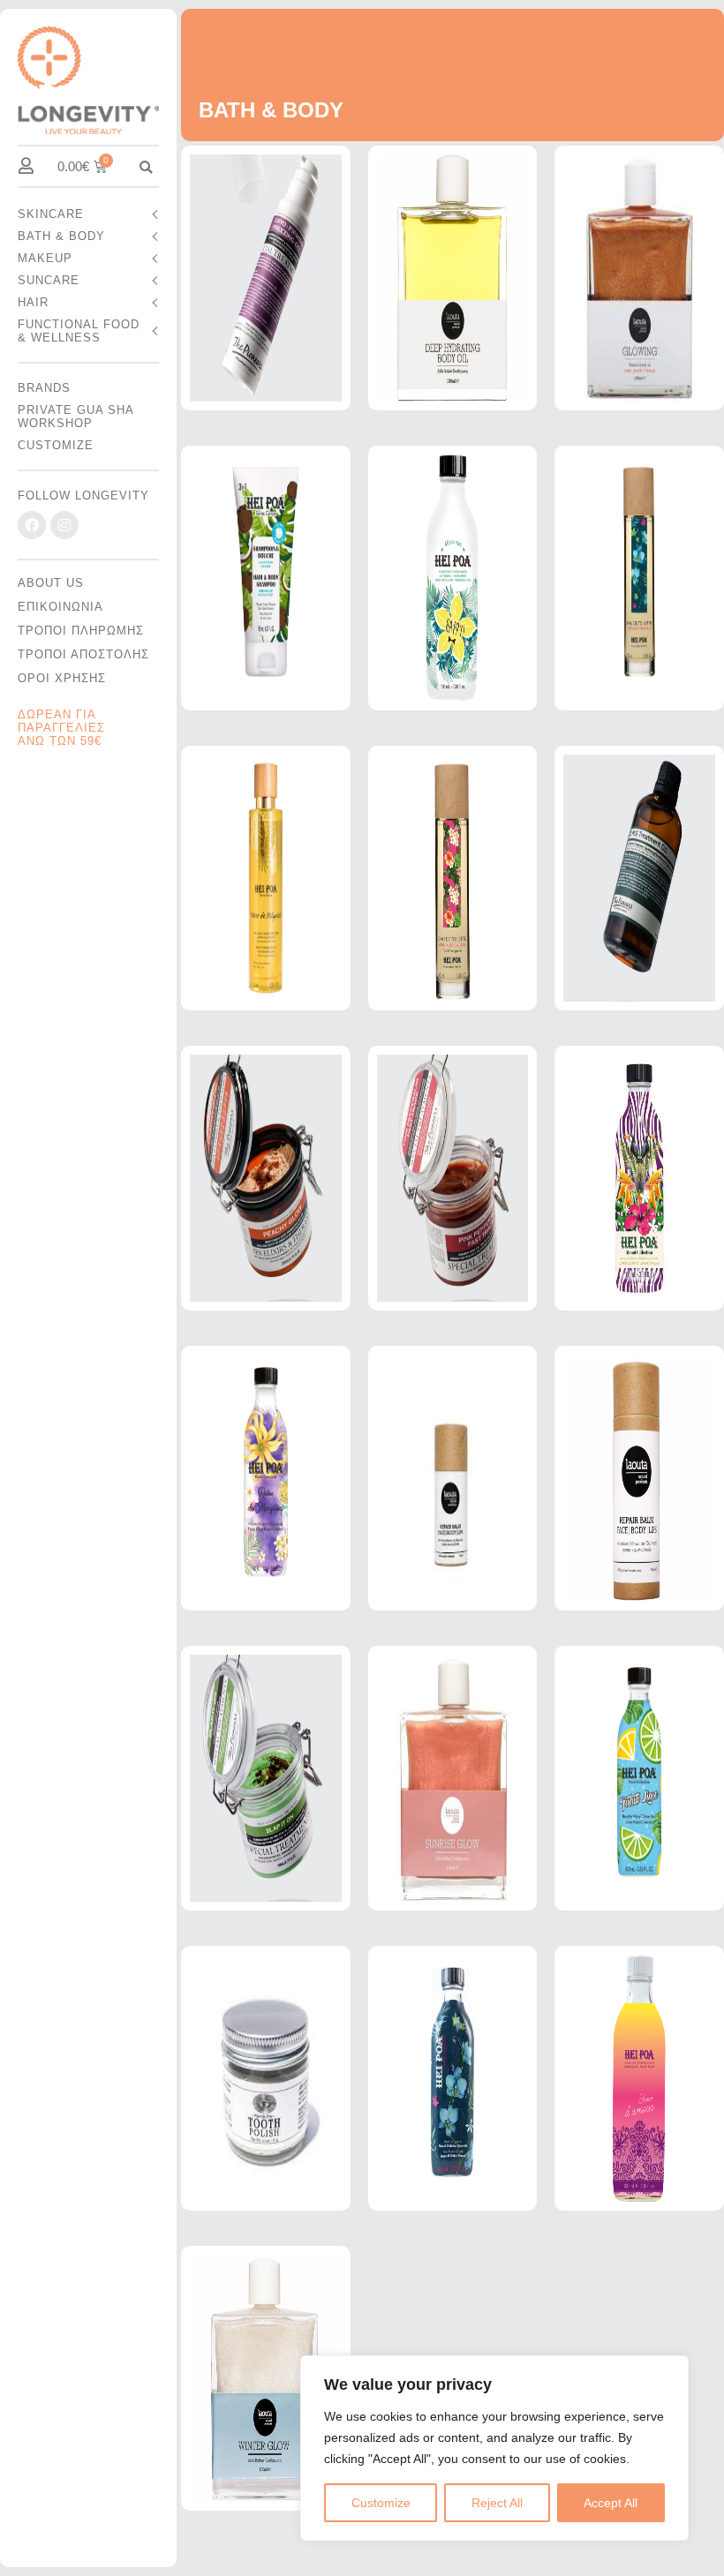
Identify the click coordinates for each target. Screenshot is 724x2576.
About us (51, 583)
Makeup (45, 258)
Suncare (49, 280)
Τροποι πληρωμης (81, 631)
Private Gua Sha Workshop (75, 417)
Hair (33, 302)
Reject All (497, 2503)
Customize (381, 2503)
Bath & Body (61, 236)
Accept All (611, 2503)
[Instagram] (64, 525)
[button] (146, 167)
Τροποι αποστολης (83, 654)
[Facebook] (32, 525)
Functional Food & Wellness (79, 331)
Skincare (51, 214)
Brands (44, 388)
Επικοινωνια (60, 607)
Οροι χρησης (62, 678)
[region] (494, 2448)
